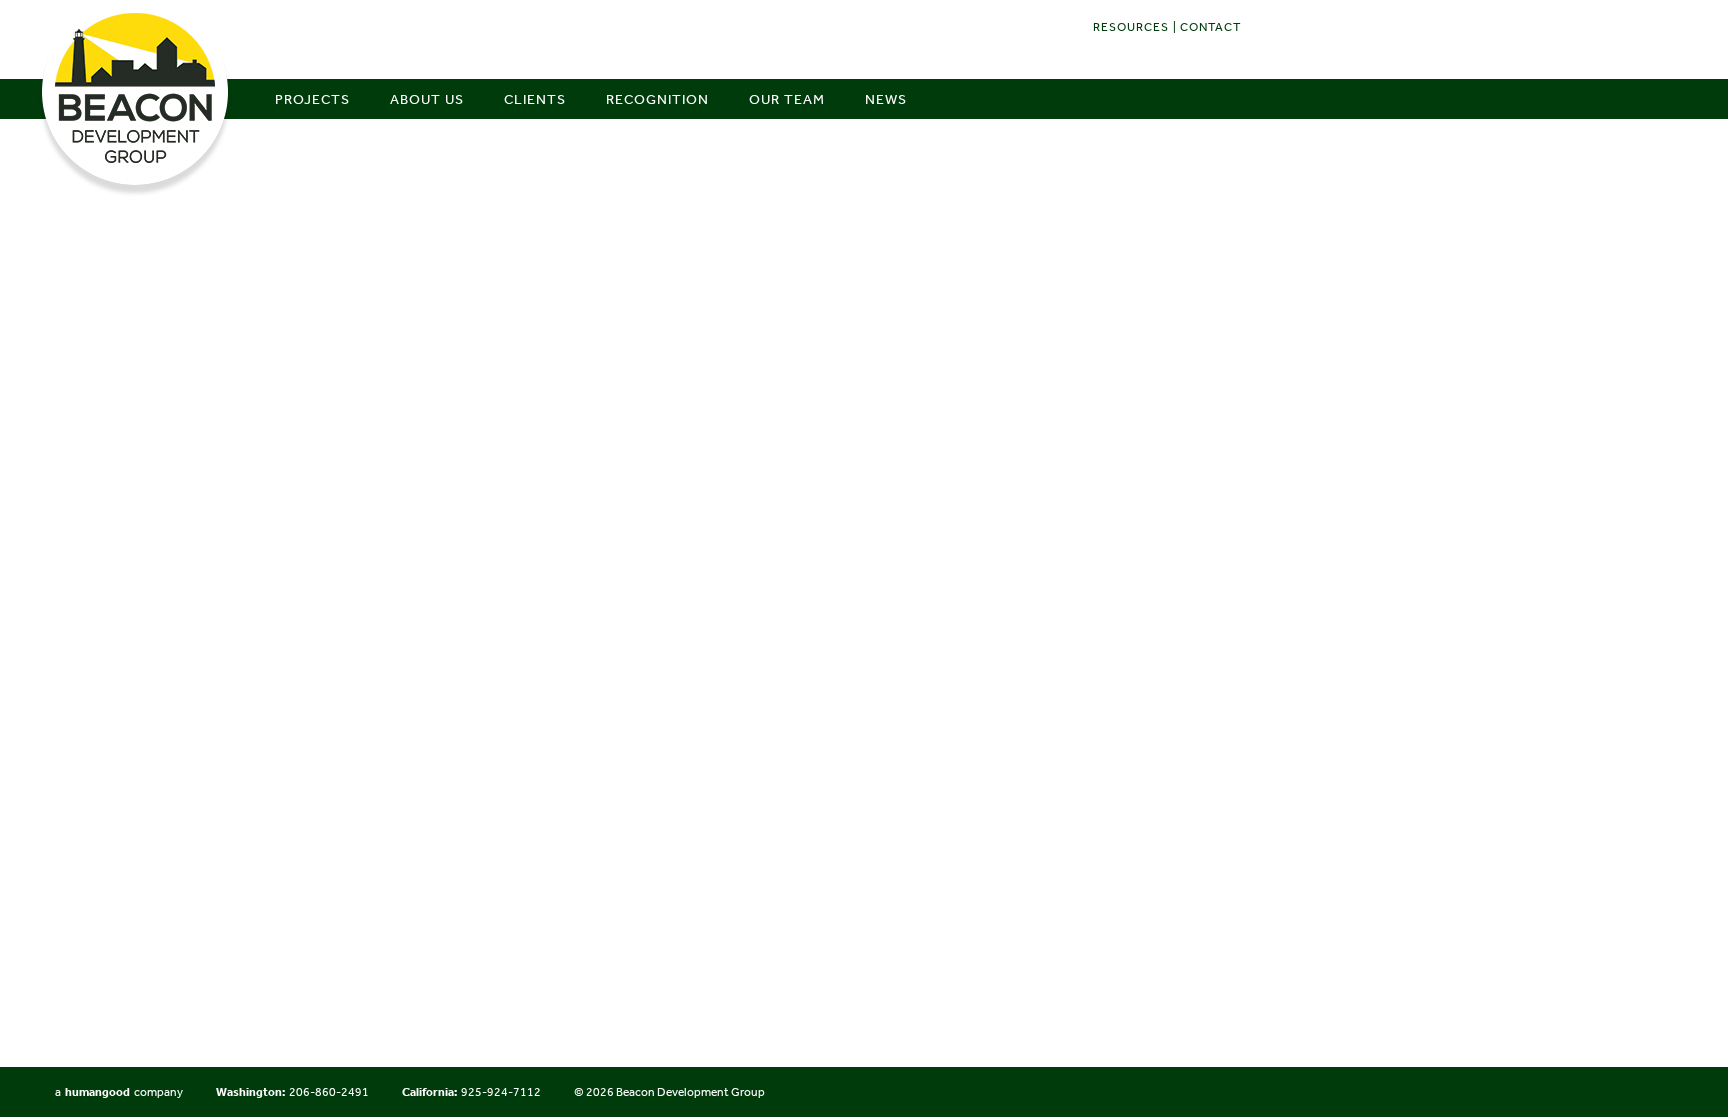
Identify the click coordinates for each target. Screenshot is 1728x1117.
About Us (427, 99)
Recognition (657, 99)
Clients (535, 99)
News (886, 99)
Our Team (787, 99)
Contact (1210, 27)
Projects (312, 99)
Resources (1131, 27)
